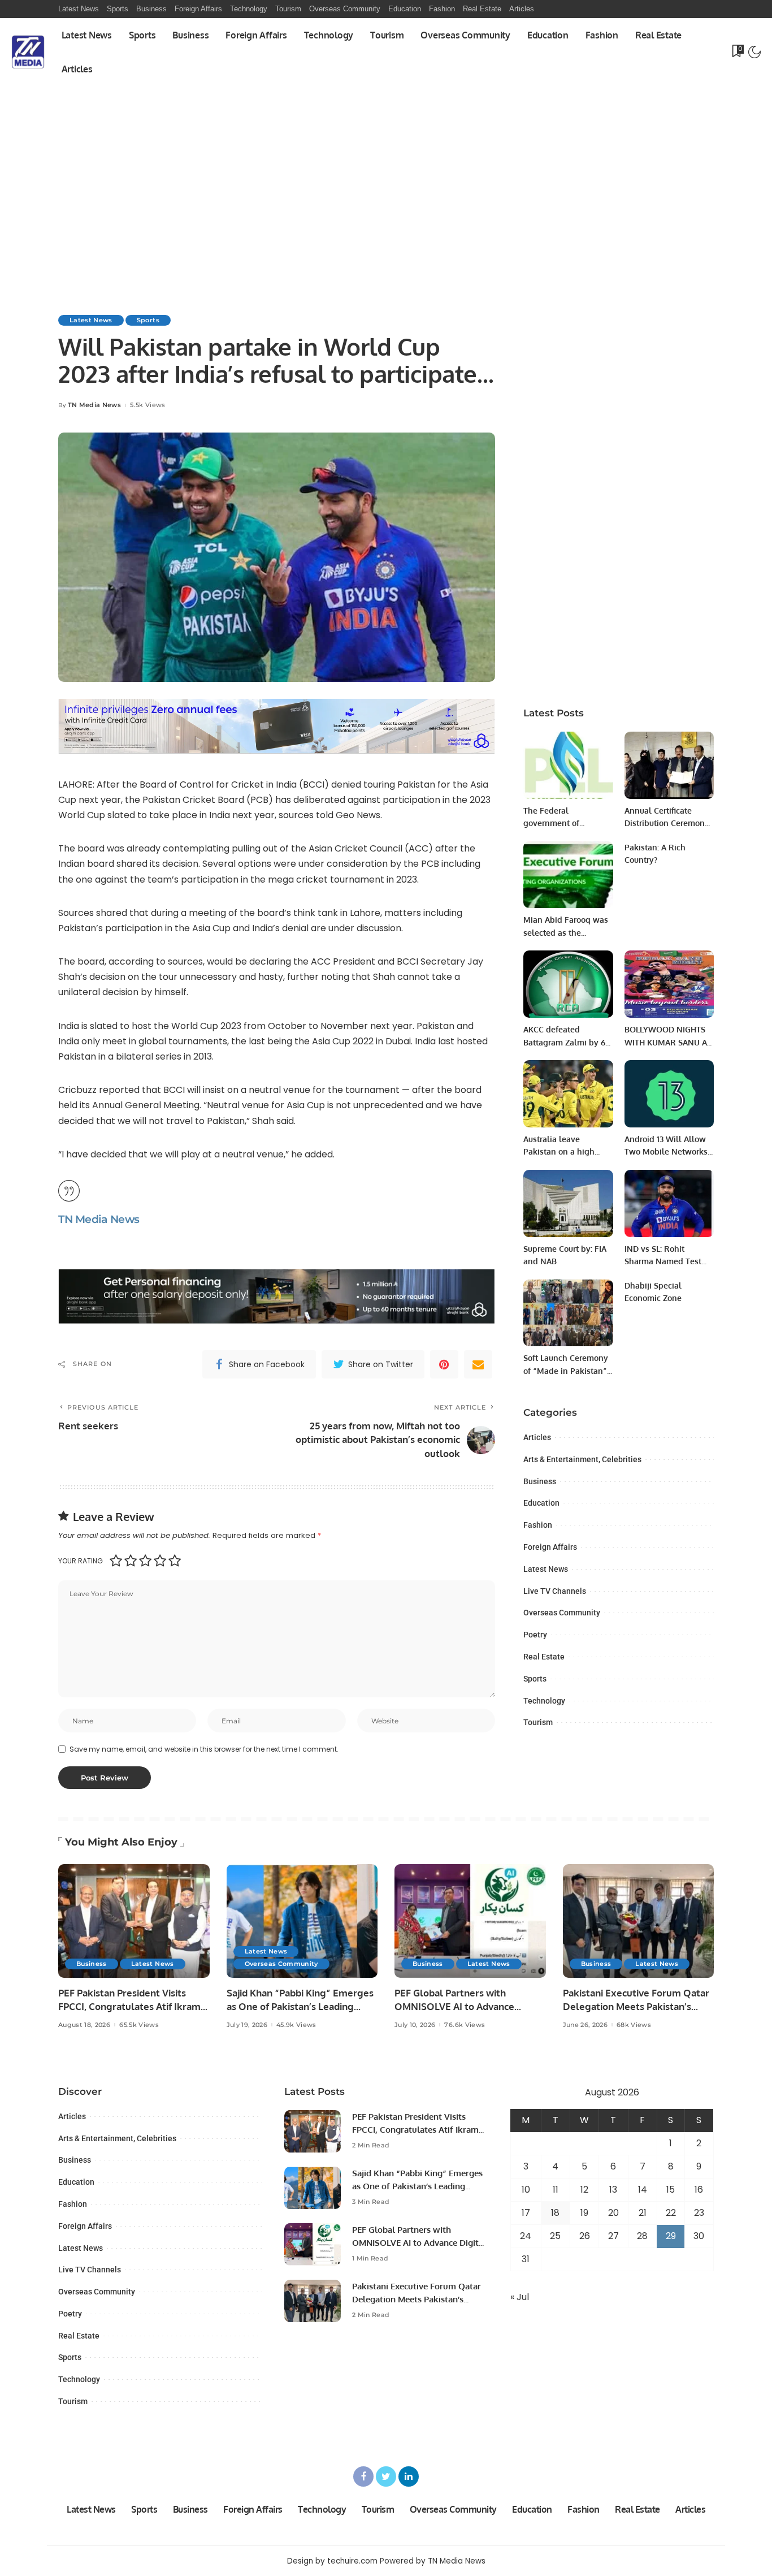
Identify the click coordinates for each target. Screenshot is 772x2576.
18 (555, 2213)
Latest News (91, 320)
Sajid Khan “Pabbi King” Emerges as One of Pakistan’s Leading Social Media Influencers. (300, 2007)
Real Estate (544, 1657)
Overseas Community (562, 1613)
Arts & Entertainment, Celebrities (582, 1459)
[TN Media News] (28, 52)
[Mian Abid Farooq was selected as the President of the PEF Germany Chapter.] (568, 875)
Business (540, 1481)
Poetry (535, 1635)
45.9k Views (296, 2025)
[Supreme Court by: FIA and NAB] (568, 1203)
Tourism (538, 1722)
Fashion (538, 1525)
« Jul (520, 2297)
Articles (537, 1437)
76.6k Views (465, 2025)
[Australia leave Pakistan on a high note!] (568, 1094)
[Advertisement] (386, 171)
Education (541, 1503)
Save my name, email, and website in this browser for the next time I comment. (204, 1749)
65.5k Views (139, 2025)
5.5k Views (148, 405)
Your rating (81, 1561)
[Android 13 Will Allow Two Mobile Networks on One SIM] (669, 1094)
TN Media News (94, 405)
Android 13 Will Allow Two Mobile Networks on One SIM (666, 1152)
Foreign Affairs (550, 1547)
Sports (148, 320)
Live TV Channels (555, 1591)
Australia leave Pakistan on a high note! (559, 1152)
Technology (544, 1701)
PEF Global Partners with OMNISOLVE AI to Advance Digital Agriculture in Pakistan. (463, 2007)
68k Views (634, 2025)
